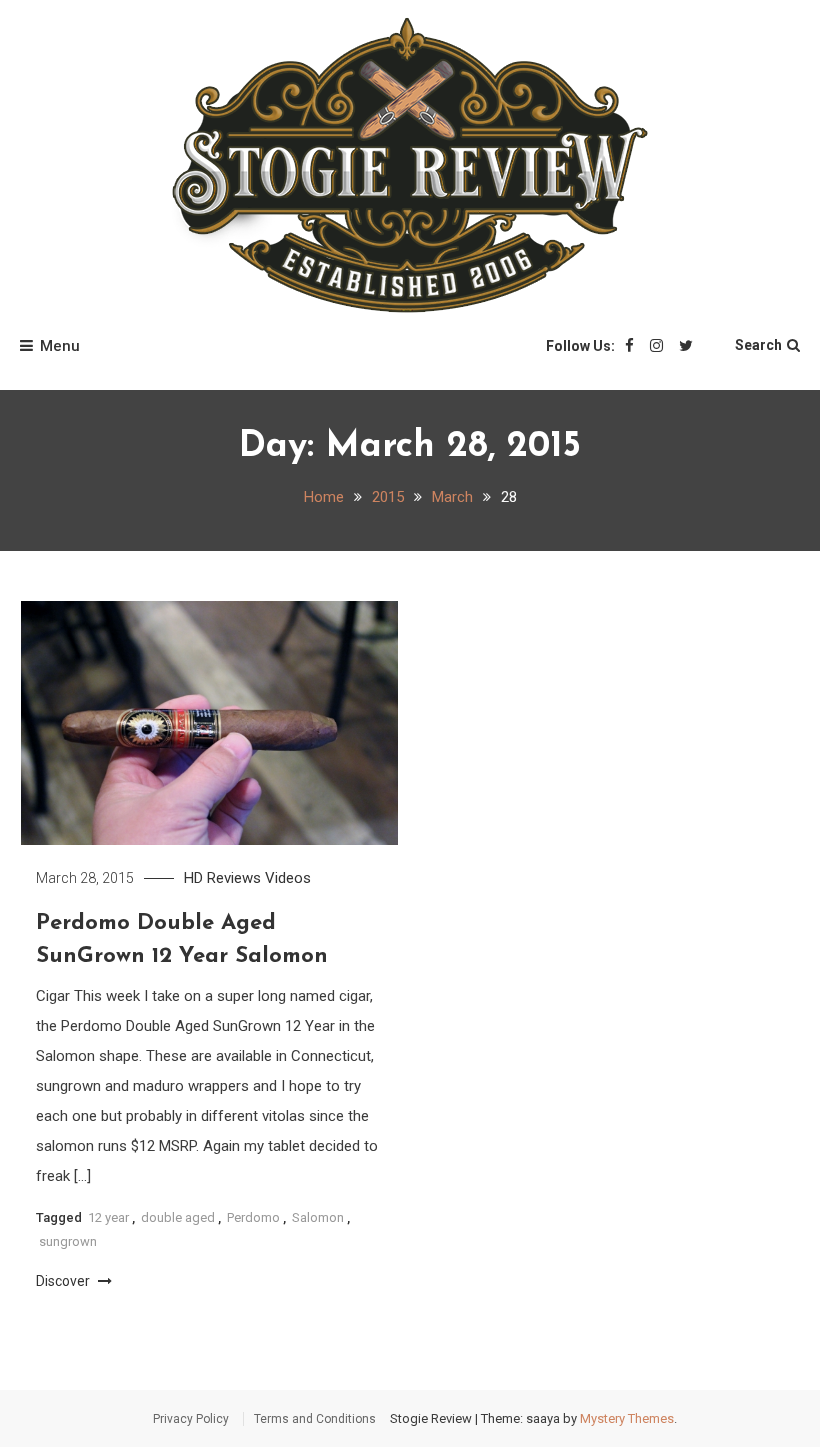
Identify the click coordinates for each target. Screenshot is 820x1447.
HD (193, 878)
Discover (64, 1281)
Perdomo (253, 1217)
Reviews (234, 878)
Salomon (318, 1217)
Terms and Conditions (315, 1419)
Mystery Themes (627, 1418)
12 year (108, 1217)
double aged (178, 1217)
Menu (60, 346)
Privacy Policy (191, 1419)
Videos (288, 878)
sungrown (68, 1241)
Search (758, 345)
